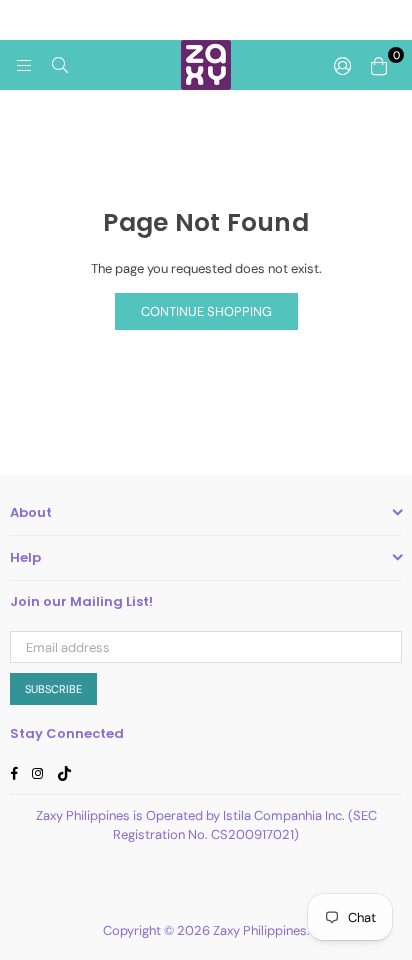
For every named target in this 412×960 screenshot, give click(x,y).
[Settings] (343, 65)
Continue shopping (206, 311)
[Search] (60, 65)
